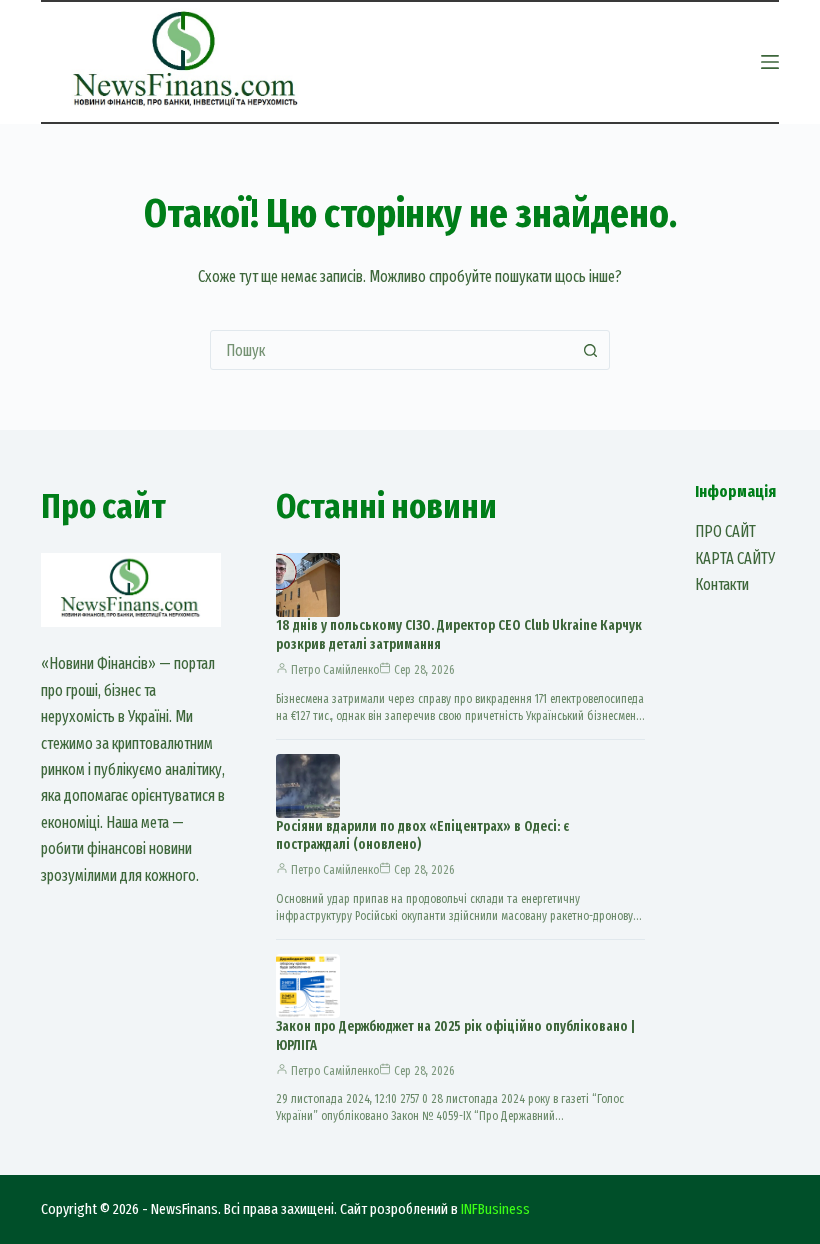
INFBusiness (495, 1209)
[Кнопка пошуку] (590, 350)
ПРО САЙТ (725, 531)
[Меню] (770, 62)
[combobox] (391, 350)
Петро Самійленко (335, 670)
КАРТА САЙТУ (735, 558)
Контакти (722, 584)
